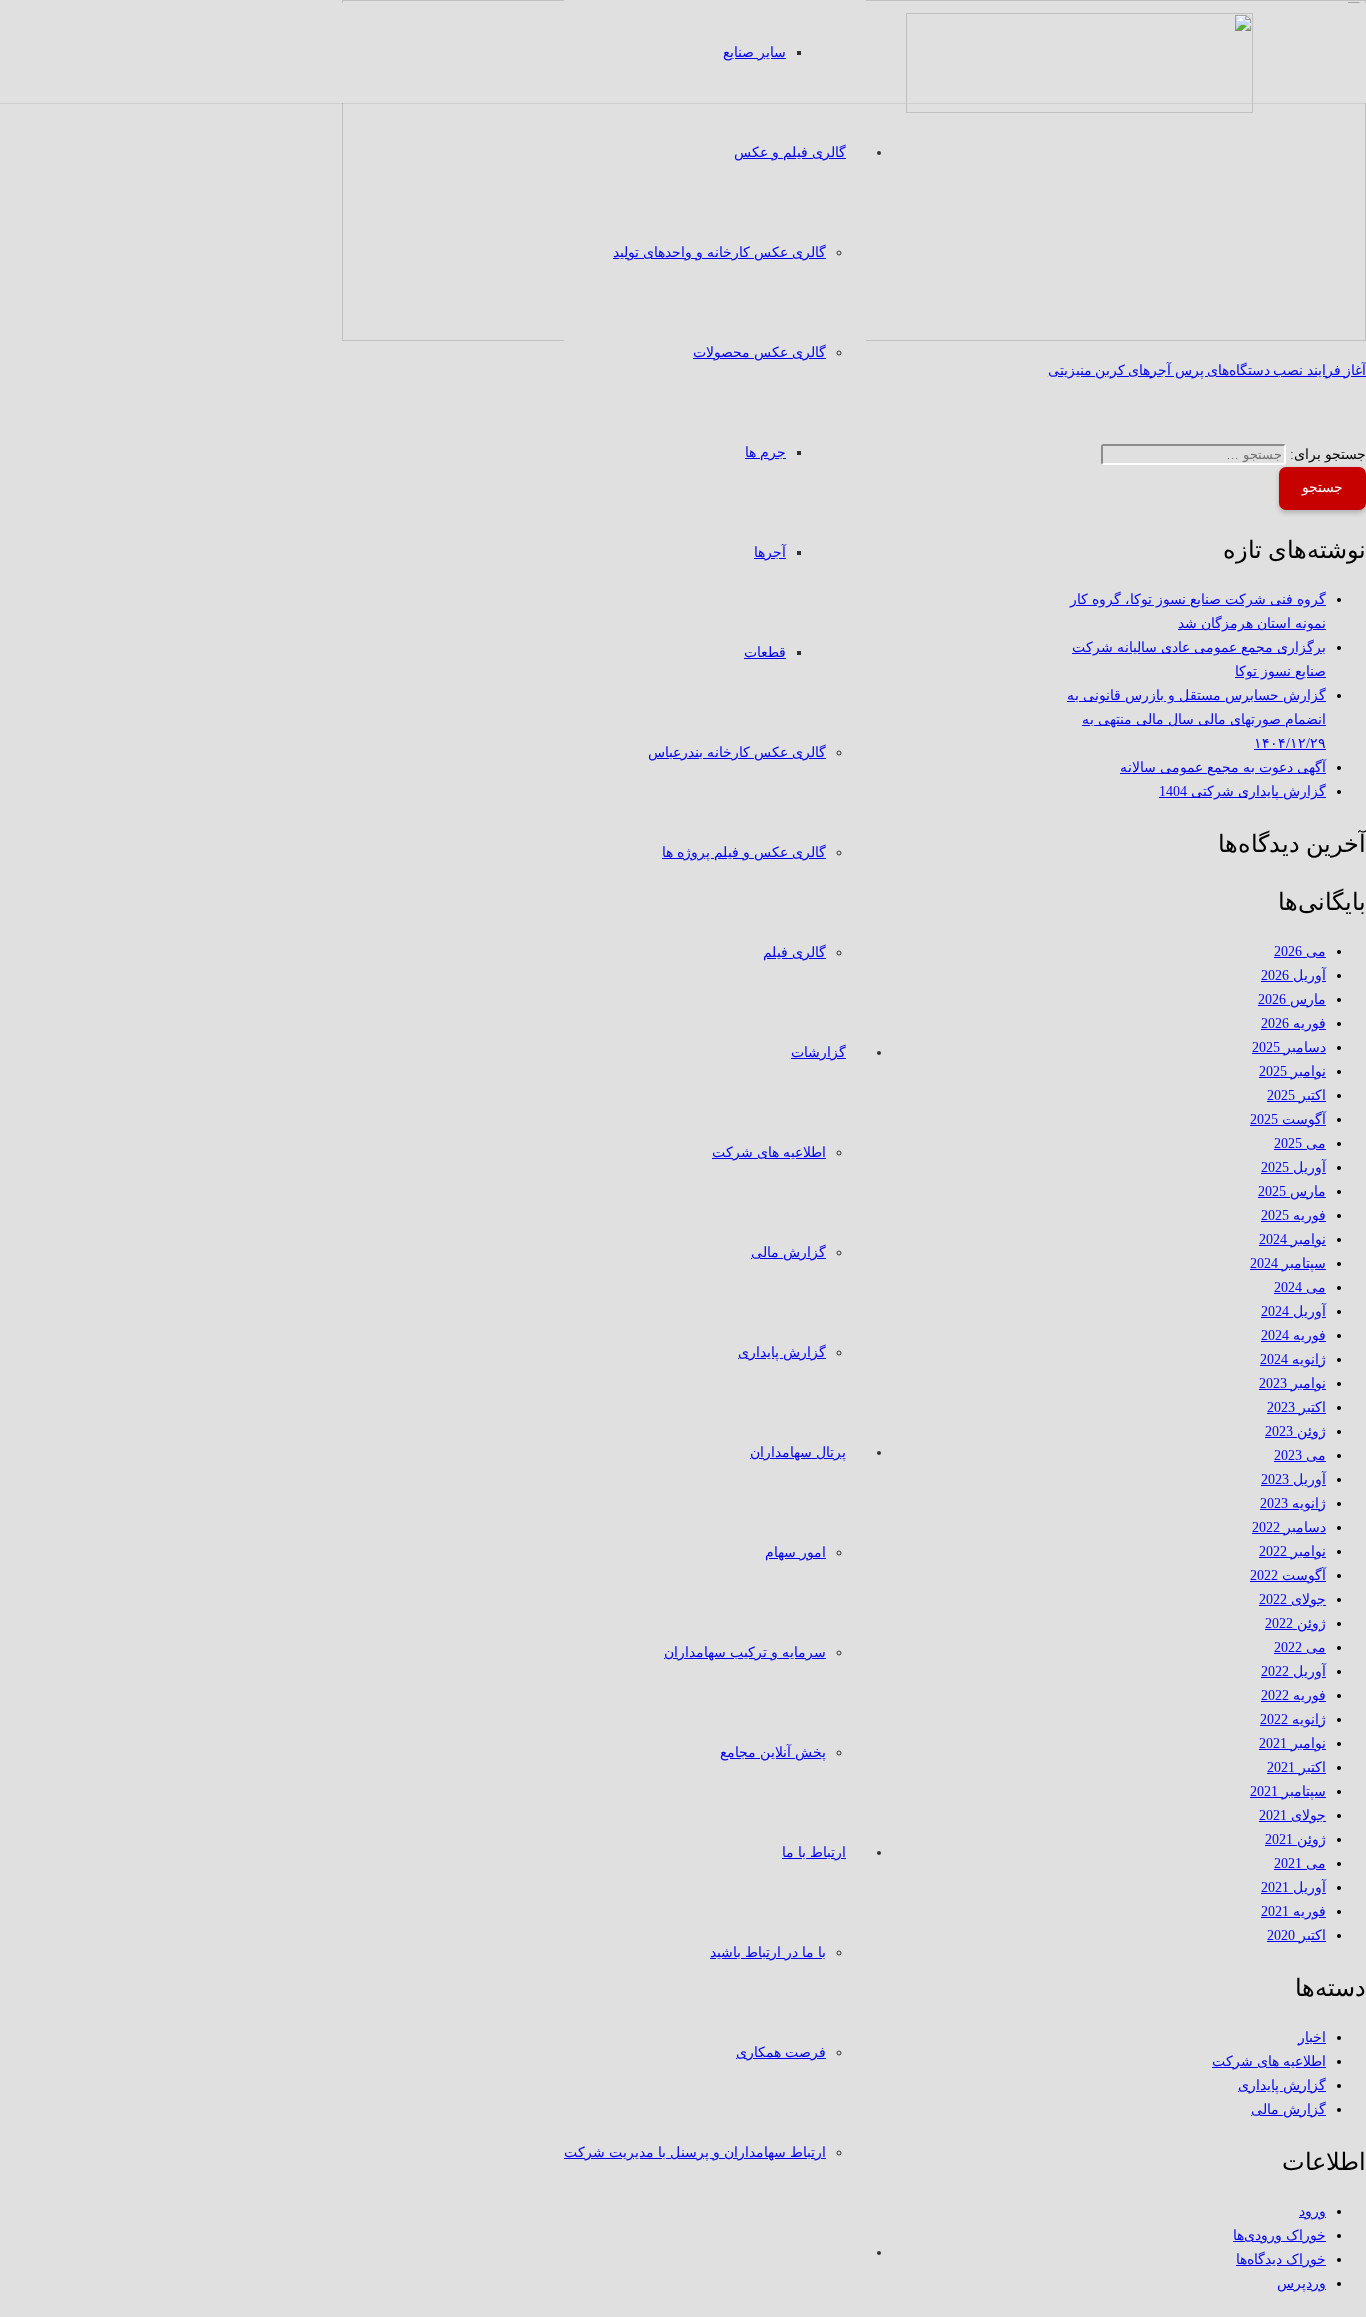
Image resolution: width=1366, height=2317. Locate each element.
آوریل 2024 (1293, 1311)
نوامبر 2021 (1292, 1743)
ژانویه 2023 (1293, 1503)
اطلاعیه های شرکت (1269, 2061)
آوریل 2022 (1293, 1671)
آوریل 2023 (1293, 1479)
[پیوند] (1079, 108)
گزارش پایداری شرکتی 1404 (1242, 791)
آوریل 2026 (1293, 975)
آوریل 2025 (1293, 1167)
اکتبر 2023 (1296, 1407)
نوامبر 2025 (1292, 1071)
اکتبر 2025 (1296, 1095)
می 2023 (1300, 1455)
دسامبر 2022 (1289, 1527)
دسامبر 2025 (1289, 1047)
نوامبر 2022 (1292, 1551)
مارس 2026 (1292, 999)
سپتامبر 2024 (1288, 1263)
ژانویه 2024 (1293, 1359)
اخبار (1312, 2037)
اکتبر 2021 (1296, 1767)
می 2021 (1300, 1863)
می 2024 (1300, 1287)
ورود (1312, 2211)
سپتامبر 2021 (1288, 1791)
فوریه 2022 (1293, 1695)
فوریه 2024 (1293, 1335)
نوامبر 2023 (1292, 1383)
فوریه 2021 (1293, 1911)
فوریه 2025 (1293, 1215)
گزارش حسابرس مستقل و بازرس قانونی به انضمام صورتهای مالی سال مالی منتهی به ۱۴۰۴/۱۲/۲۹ (1196, 719)
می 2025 (1300, 1143)
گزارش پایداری (1282, 2085)
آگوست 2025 (1288, 1119)
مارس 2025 (1292, 1191)
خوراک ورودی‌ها (1279, 2235)
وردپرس (1301, 2283)
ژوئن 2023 (1295, 1431)
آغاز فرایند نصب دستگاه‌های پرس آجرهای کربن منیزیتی (1207, 370)
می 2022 (1300, 1647)
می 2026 (1300, 951)
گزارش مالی (1288, 2109)
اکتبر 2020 (1296, 1935)
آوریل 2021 (1293, 1887)
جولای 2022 (1292, 1599)
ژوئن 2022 (1295, 1623)
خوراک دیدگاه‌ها (1281, 2259)
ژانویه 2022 (1293, 1719)
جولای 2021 (1292, 1815)
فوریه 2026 (1293, 1023)
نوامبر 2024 (1292, 1239)
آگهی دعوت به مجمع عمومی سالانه (1223, 767)
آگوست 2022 (1288, 1575)
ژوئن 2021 (1295, 1839)
